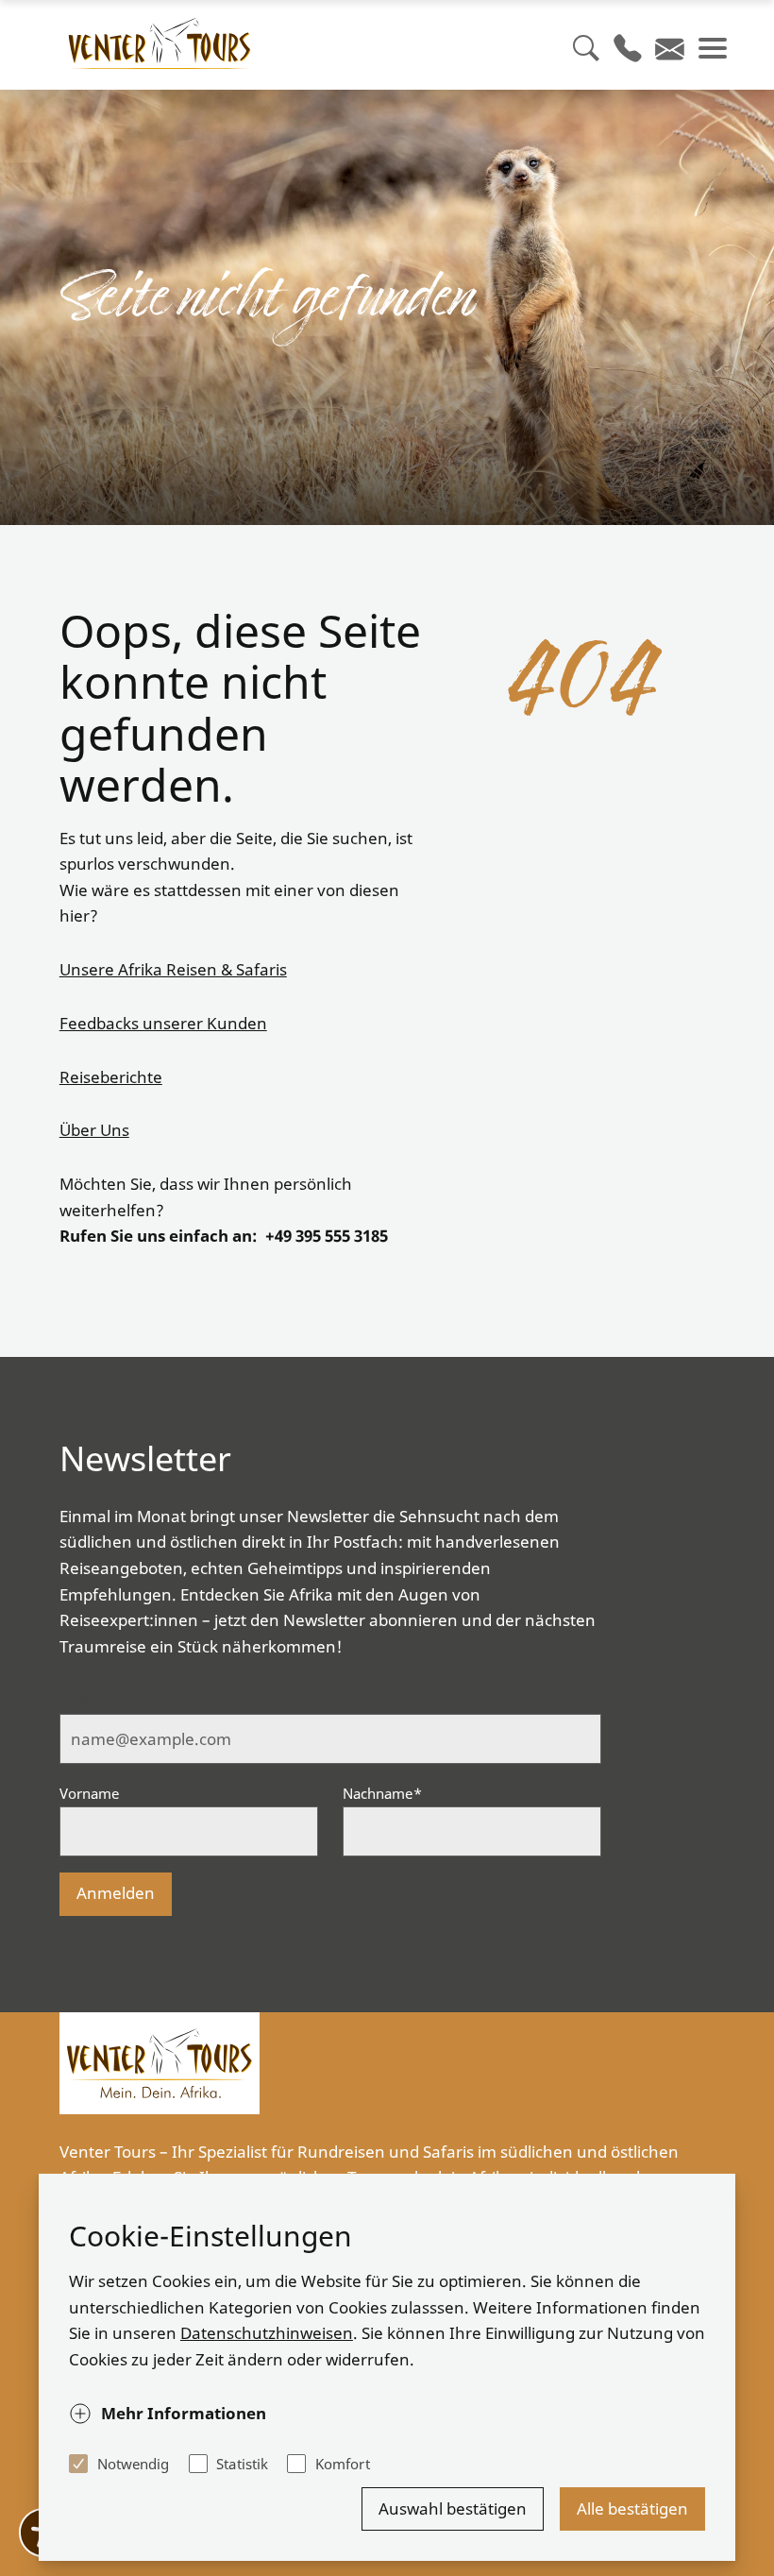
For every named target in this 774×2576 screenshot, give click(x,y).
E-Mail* (84, 1701)
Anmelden (116, 1893)
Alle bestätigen (632, 2508)
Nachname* (382, 1793)
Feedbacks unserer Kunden (163, 1023)
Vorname (90, 1793)
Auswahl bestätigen (453, 2508)
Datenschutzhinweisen (267, 2333)
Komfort (342, 2464)
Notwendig (134, 2464)
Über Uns (94, 1130)
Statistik (242, 2464)
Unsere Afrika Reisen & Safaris (173, 969)
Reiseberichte (111, 1077)
